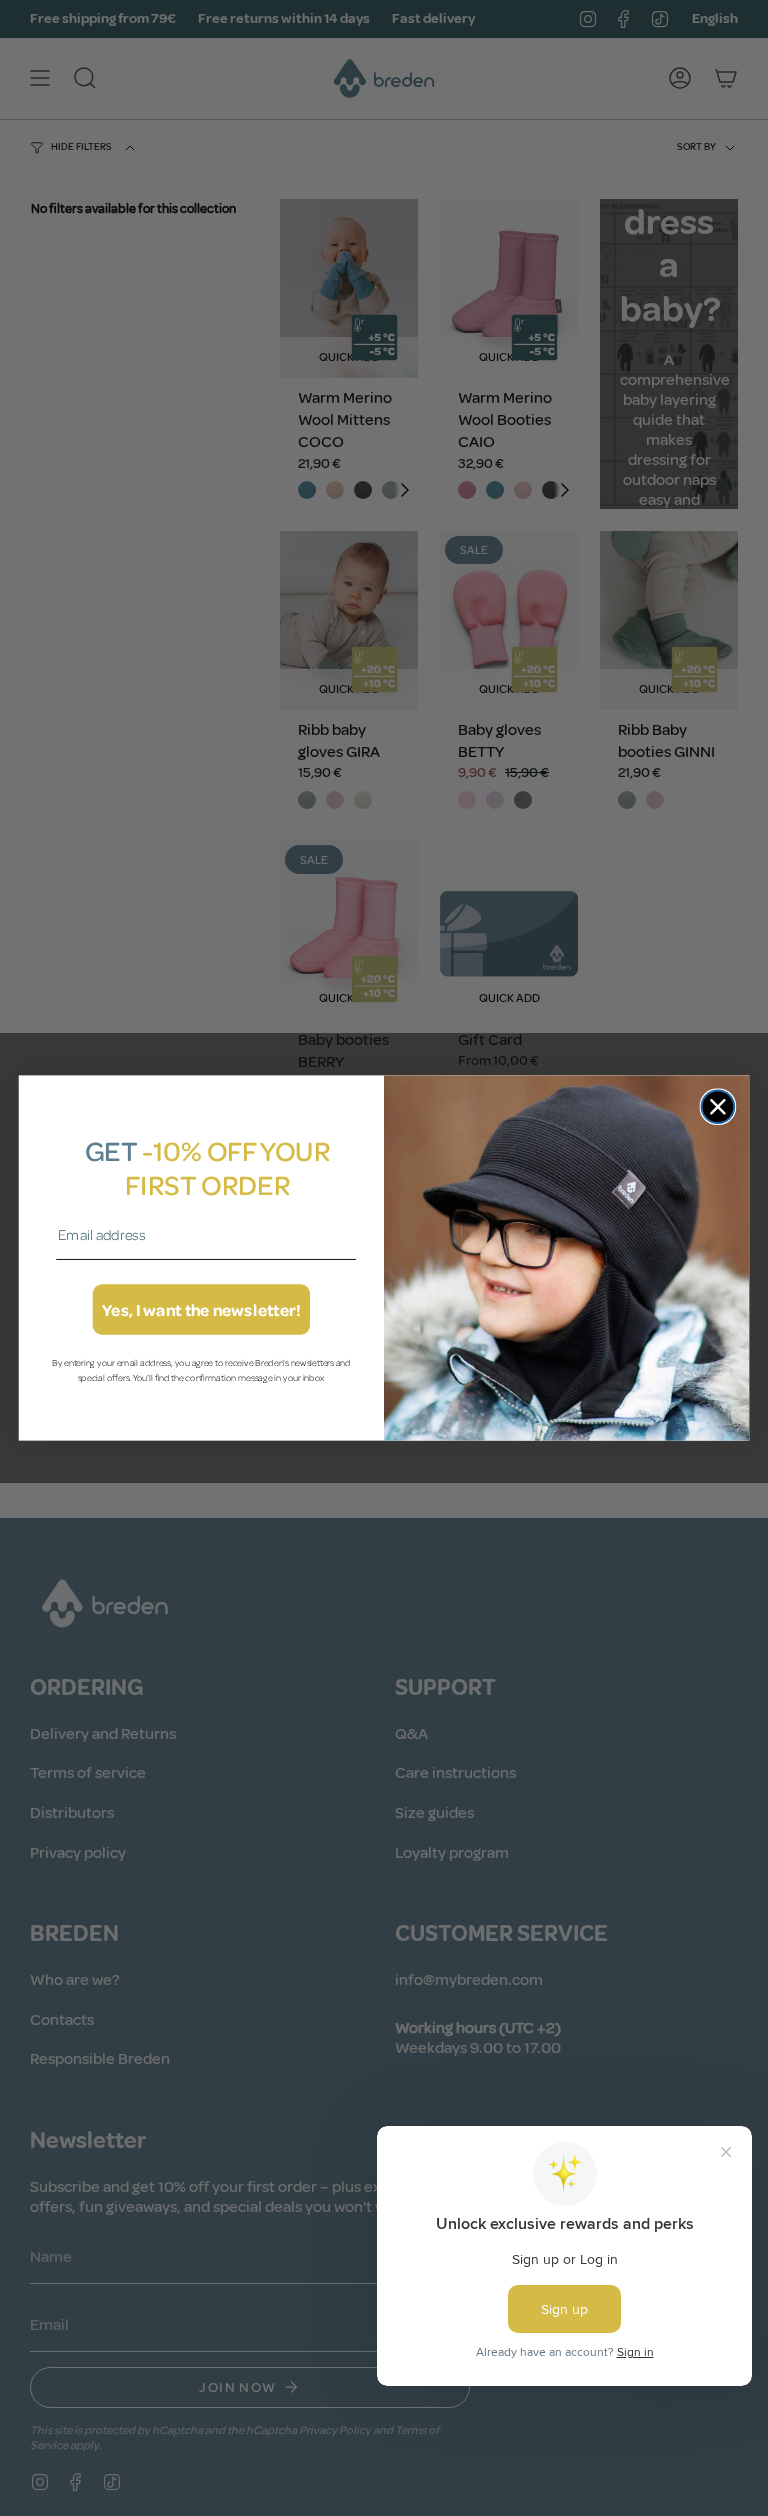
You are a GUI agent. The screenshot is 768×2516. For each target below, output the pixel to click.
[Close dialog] (718, 1106)
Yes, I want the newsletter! (201, 1310)
